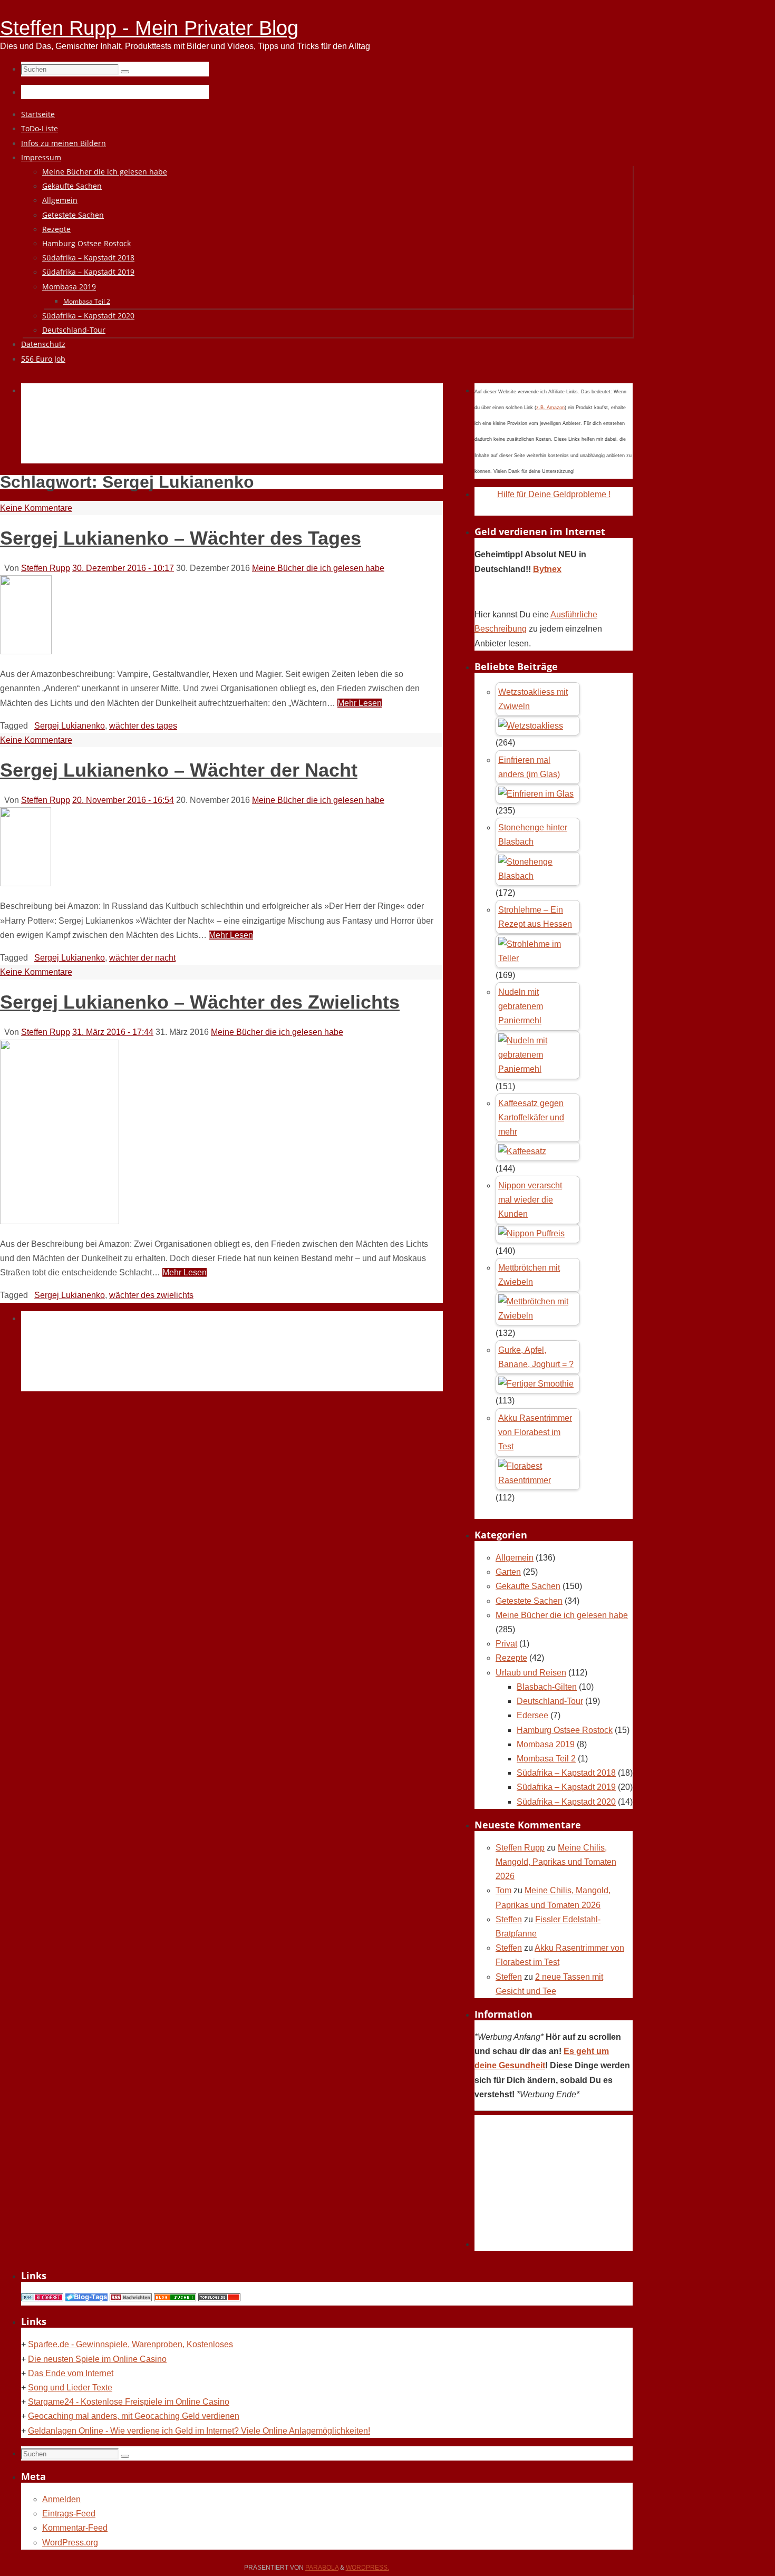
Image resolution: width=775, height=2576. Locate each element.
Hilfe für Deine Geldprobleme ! (554, 494)
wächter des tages (143, 726)
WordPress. (367, 2568)
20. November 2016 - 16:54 (123, 800)
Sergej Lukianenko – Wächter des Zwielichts (200, 1002)
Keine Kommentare (36, 508)
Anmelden (61, 2499)
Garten (508, 1572)
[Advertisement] (213, 435)
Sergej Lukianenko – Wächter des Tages (181, 538)
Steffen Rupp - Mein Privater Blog (149, 28)
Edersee (532, 1715)
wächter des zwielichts (151, 1295)
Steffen (509, 1919)
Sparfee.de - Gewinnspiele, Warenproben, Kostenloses (130, 2344)
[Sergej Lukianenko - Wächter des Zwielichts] (60, 1221)
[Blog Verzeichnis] (175, 2298)
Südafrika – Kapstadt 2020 (566, 1802)
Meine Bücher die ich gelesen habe (318, 568)
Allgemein (515, 1558)
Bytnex (547, 569)
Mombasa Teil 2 (546, 1759)
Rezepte (511, 1658)
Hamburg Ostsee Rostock (565, 1730)
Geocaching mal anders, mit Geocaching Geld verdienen (134, 2416)
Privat (506, 1644)
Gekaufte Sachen (528, 1586)
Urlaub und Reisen (531, 1673)
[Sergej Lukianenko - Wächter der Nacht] (26, 883)
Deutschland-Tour (550, 1701)
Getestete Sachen (529, 1601)
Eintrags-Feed (69, 2514)
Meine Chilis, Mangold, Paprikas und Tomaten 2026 (556, 1862)
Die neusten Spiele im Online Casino (97, 2359)
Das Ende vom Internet (71, 2373)
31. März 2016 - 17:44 (113, 1032)
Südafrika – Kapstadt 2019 (566, 1787)
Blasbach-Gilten (547, 1687)
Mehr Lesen (360, 703)
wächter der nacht (142, 958)
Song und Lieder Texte (70, 2388)
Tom (503, 1890)
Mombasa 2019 (546, 1744)
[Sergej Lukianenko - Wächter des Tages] (26, 651)
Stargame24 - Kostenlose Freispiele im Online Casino (129, 2402)
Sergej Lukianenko (70, 726)
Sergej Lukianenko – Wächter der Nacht (179, 770)
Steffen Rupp (46, 568)
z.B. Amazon (550, 408)
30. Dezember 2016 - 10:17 (123, 568)
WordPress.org (70, 2543)
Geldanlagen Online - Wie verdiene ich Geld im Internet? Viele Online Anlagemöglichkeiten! (199, 2431)
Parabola (322, 2568)
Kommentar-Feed (75, 2528)
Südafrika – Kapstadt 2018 (566, 1773)
